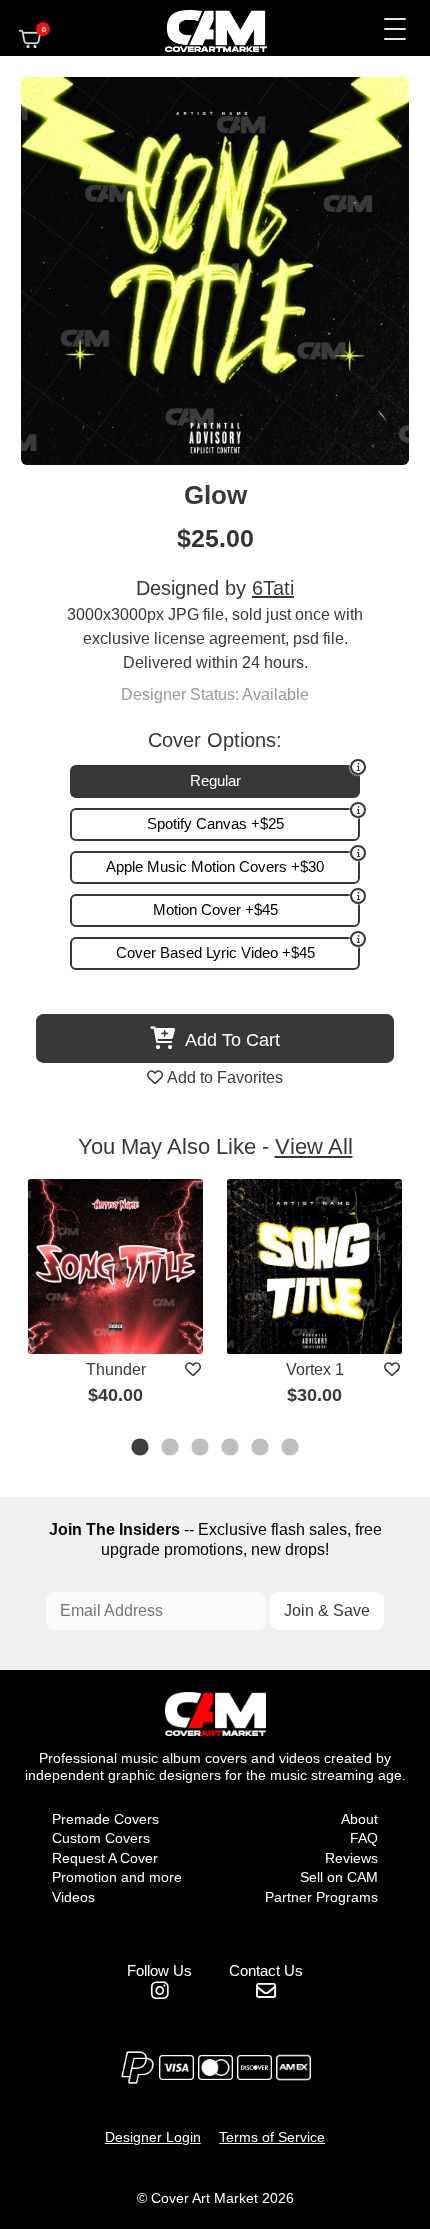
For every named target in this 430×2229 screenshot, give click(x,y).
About (359, 1819)
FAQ (364, 1838)
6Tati (273, 588)
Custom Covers (101, 1838)
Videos (73, 1897)
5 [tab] (261, 1449)
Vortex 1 (315, 1369)
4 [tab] (231, 1449)
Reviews (351, 1858)
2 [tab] (171, 1449)
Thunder (116, 1369)
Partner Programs (321, 1897)
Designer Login (153, 2137)
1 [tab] (141, 1449)
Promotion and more (117, 1877)
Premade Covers (105, 1819)
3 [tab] (201, 1449)
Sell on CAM (339, 1877)
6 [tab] (291, 1449)
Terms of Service (272, 2137)
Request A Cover (105, 1858)
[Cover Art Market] (199, 28)
